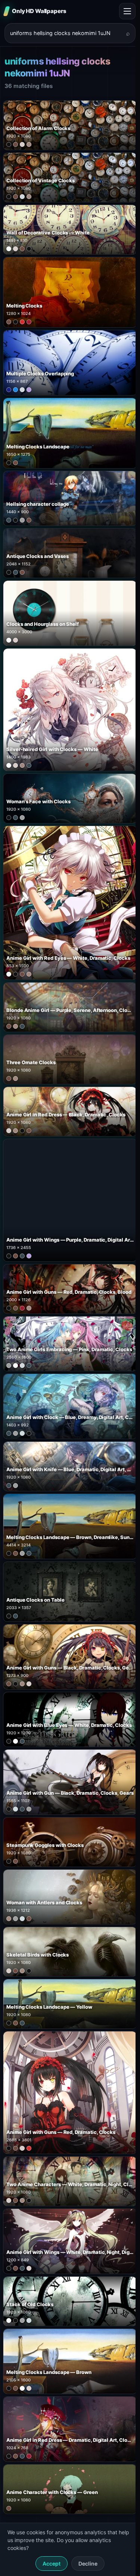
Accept (52, 2564)
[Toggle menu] (127, 11)
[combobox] (66, 33)
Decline (88, 2564)
